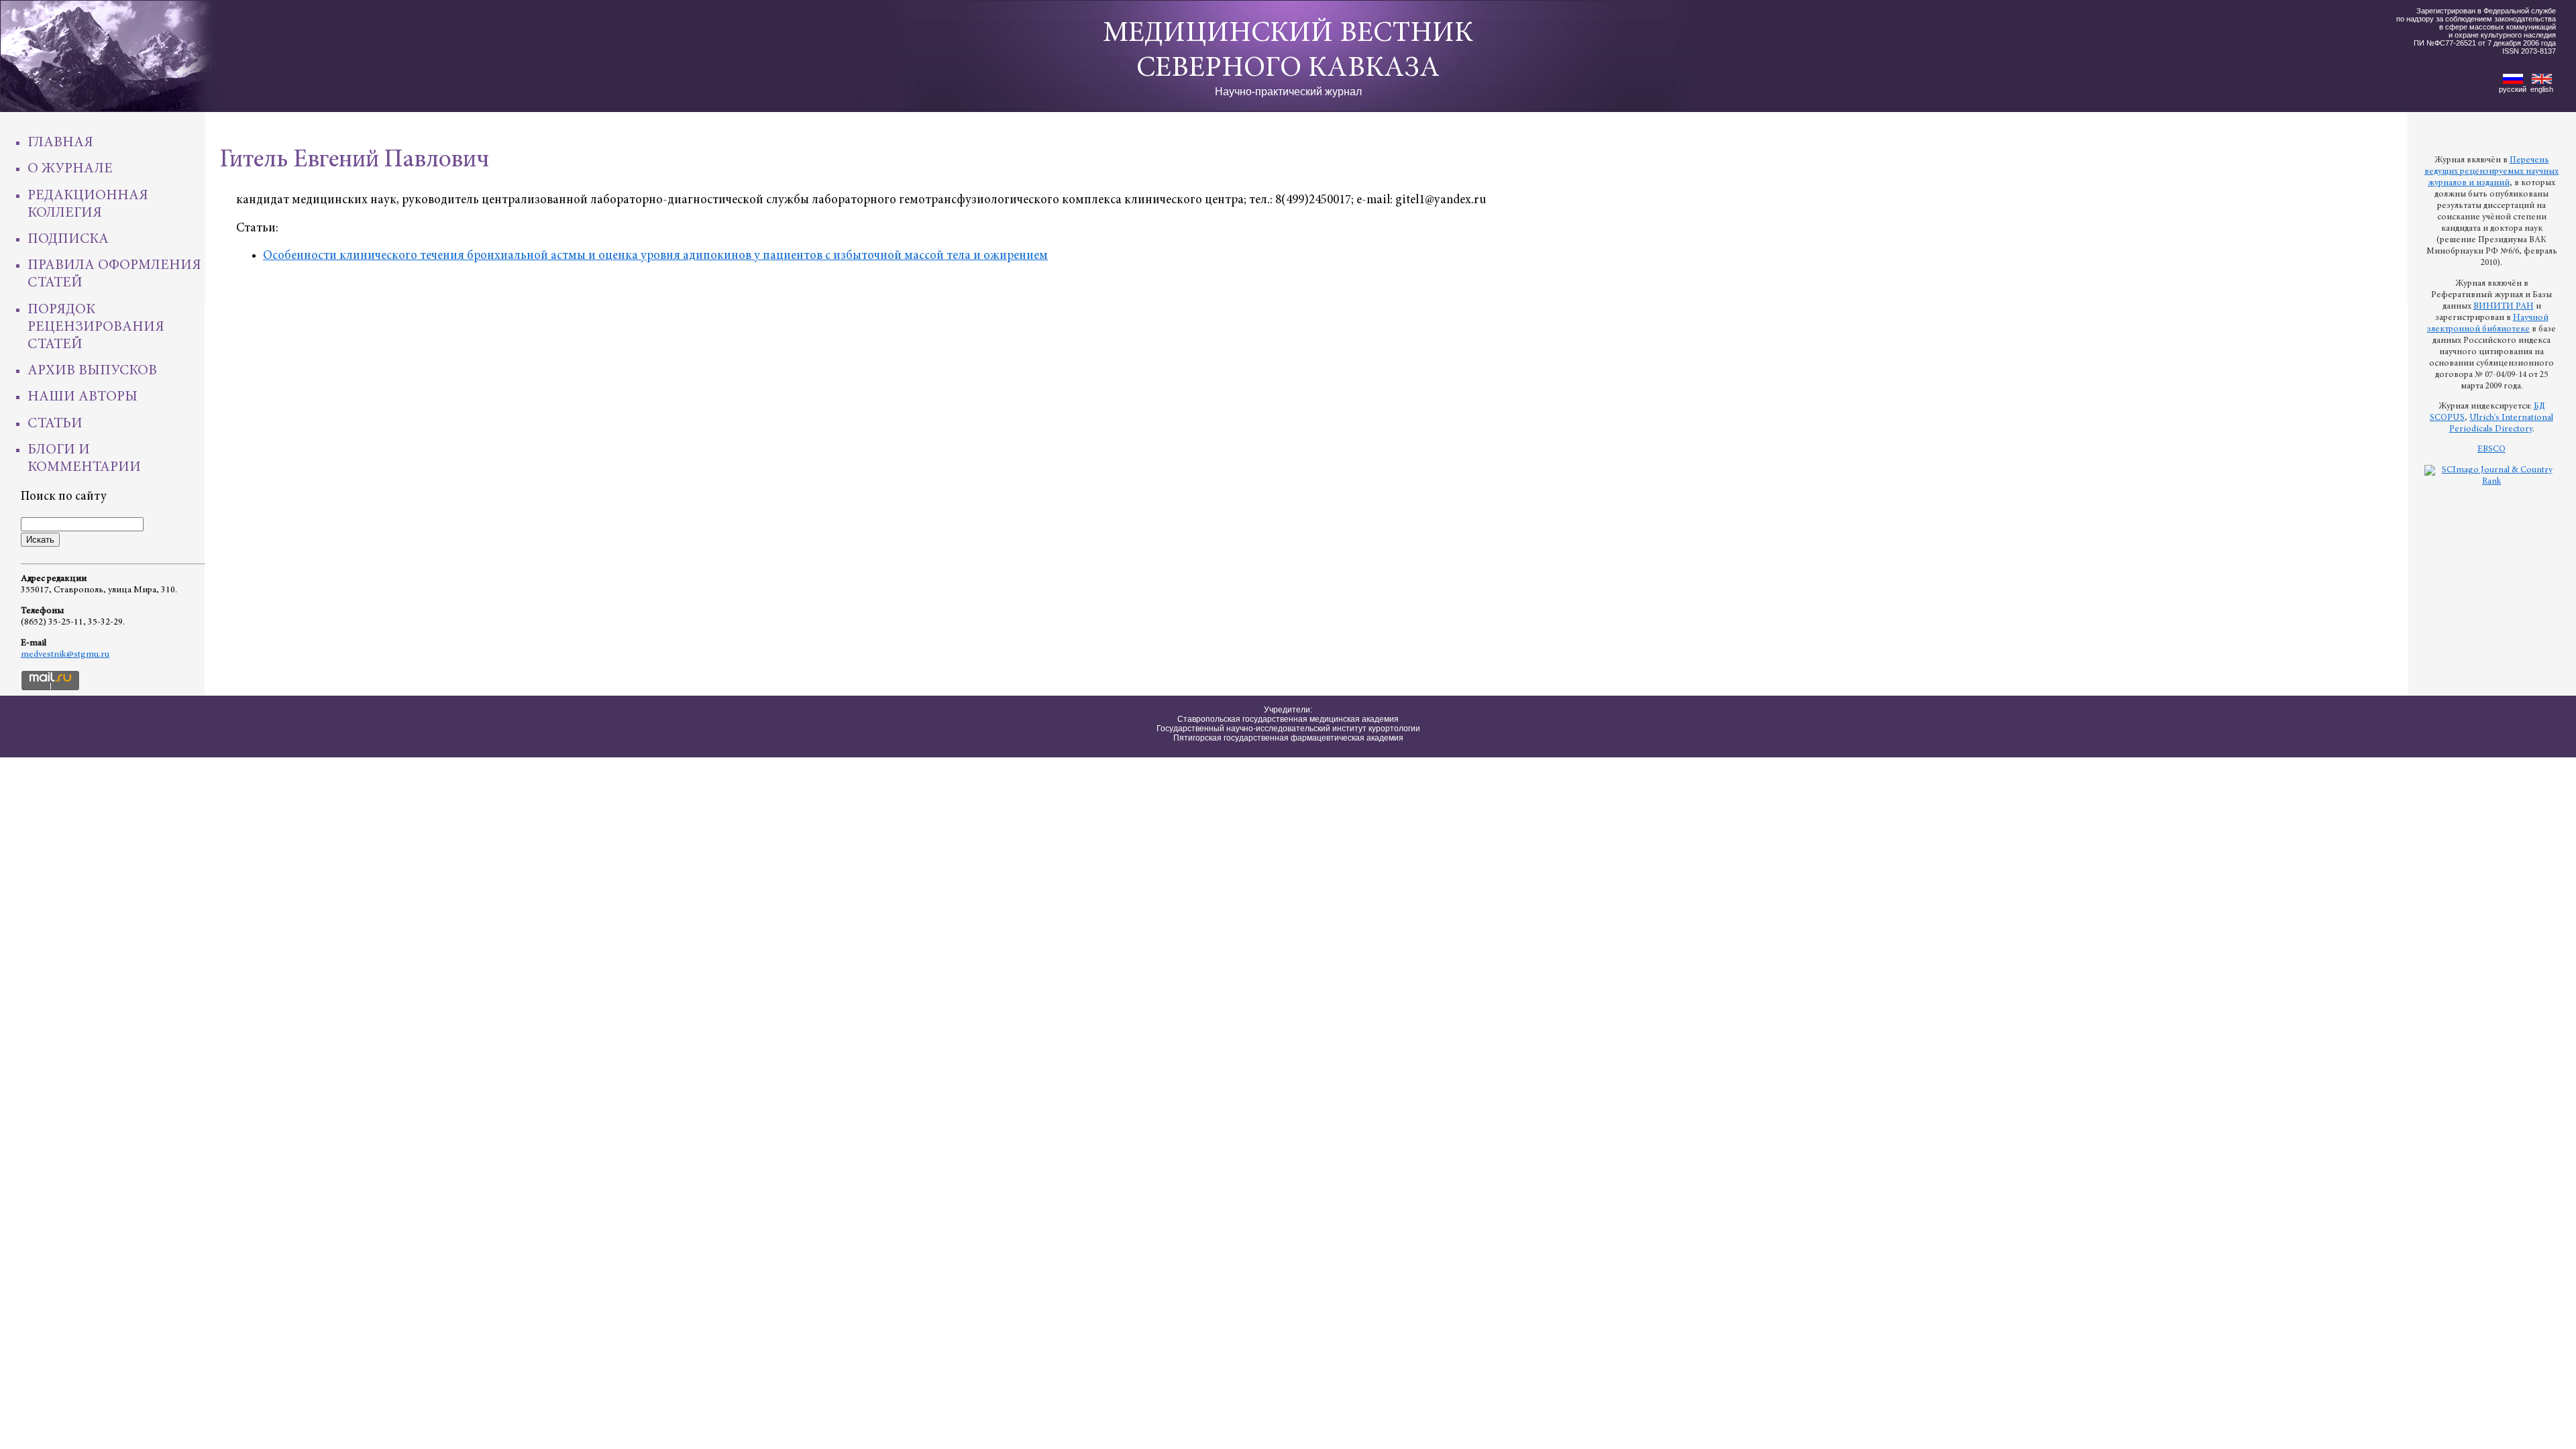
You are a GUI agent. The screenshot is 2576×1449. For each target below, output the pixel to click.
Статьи (55, 424)
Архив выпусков (92, 371)
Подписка (68, 239)
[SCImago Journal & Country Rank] (2491, 482)
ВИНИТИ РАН (2504, 307)
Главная (60, 143)
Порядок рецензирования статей (96, 327)
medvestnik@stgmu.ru (65, 655)
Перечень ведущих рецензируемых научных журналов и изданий (2491, 172)
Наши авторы (83, 397)
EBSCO (2491, 449)
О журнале (70, 169)
